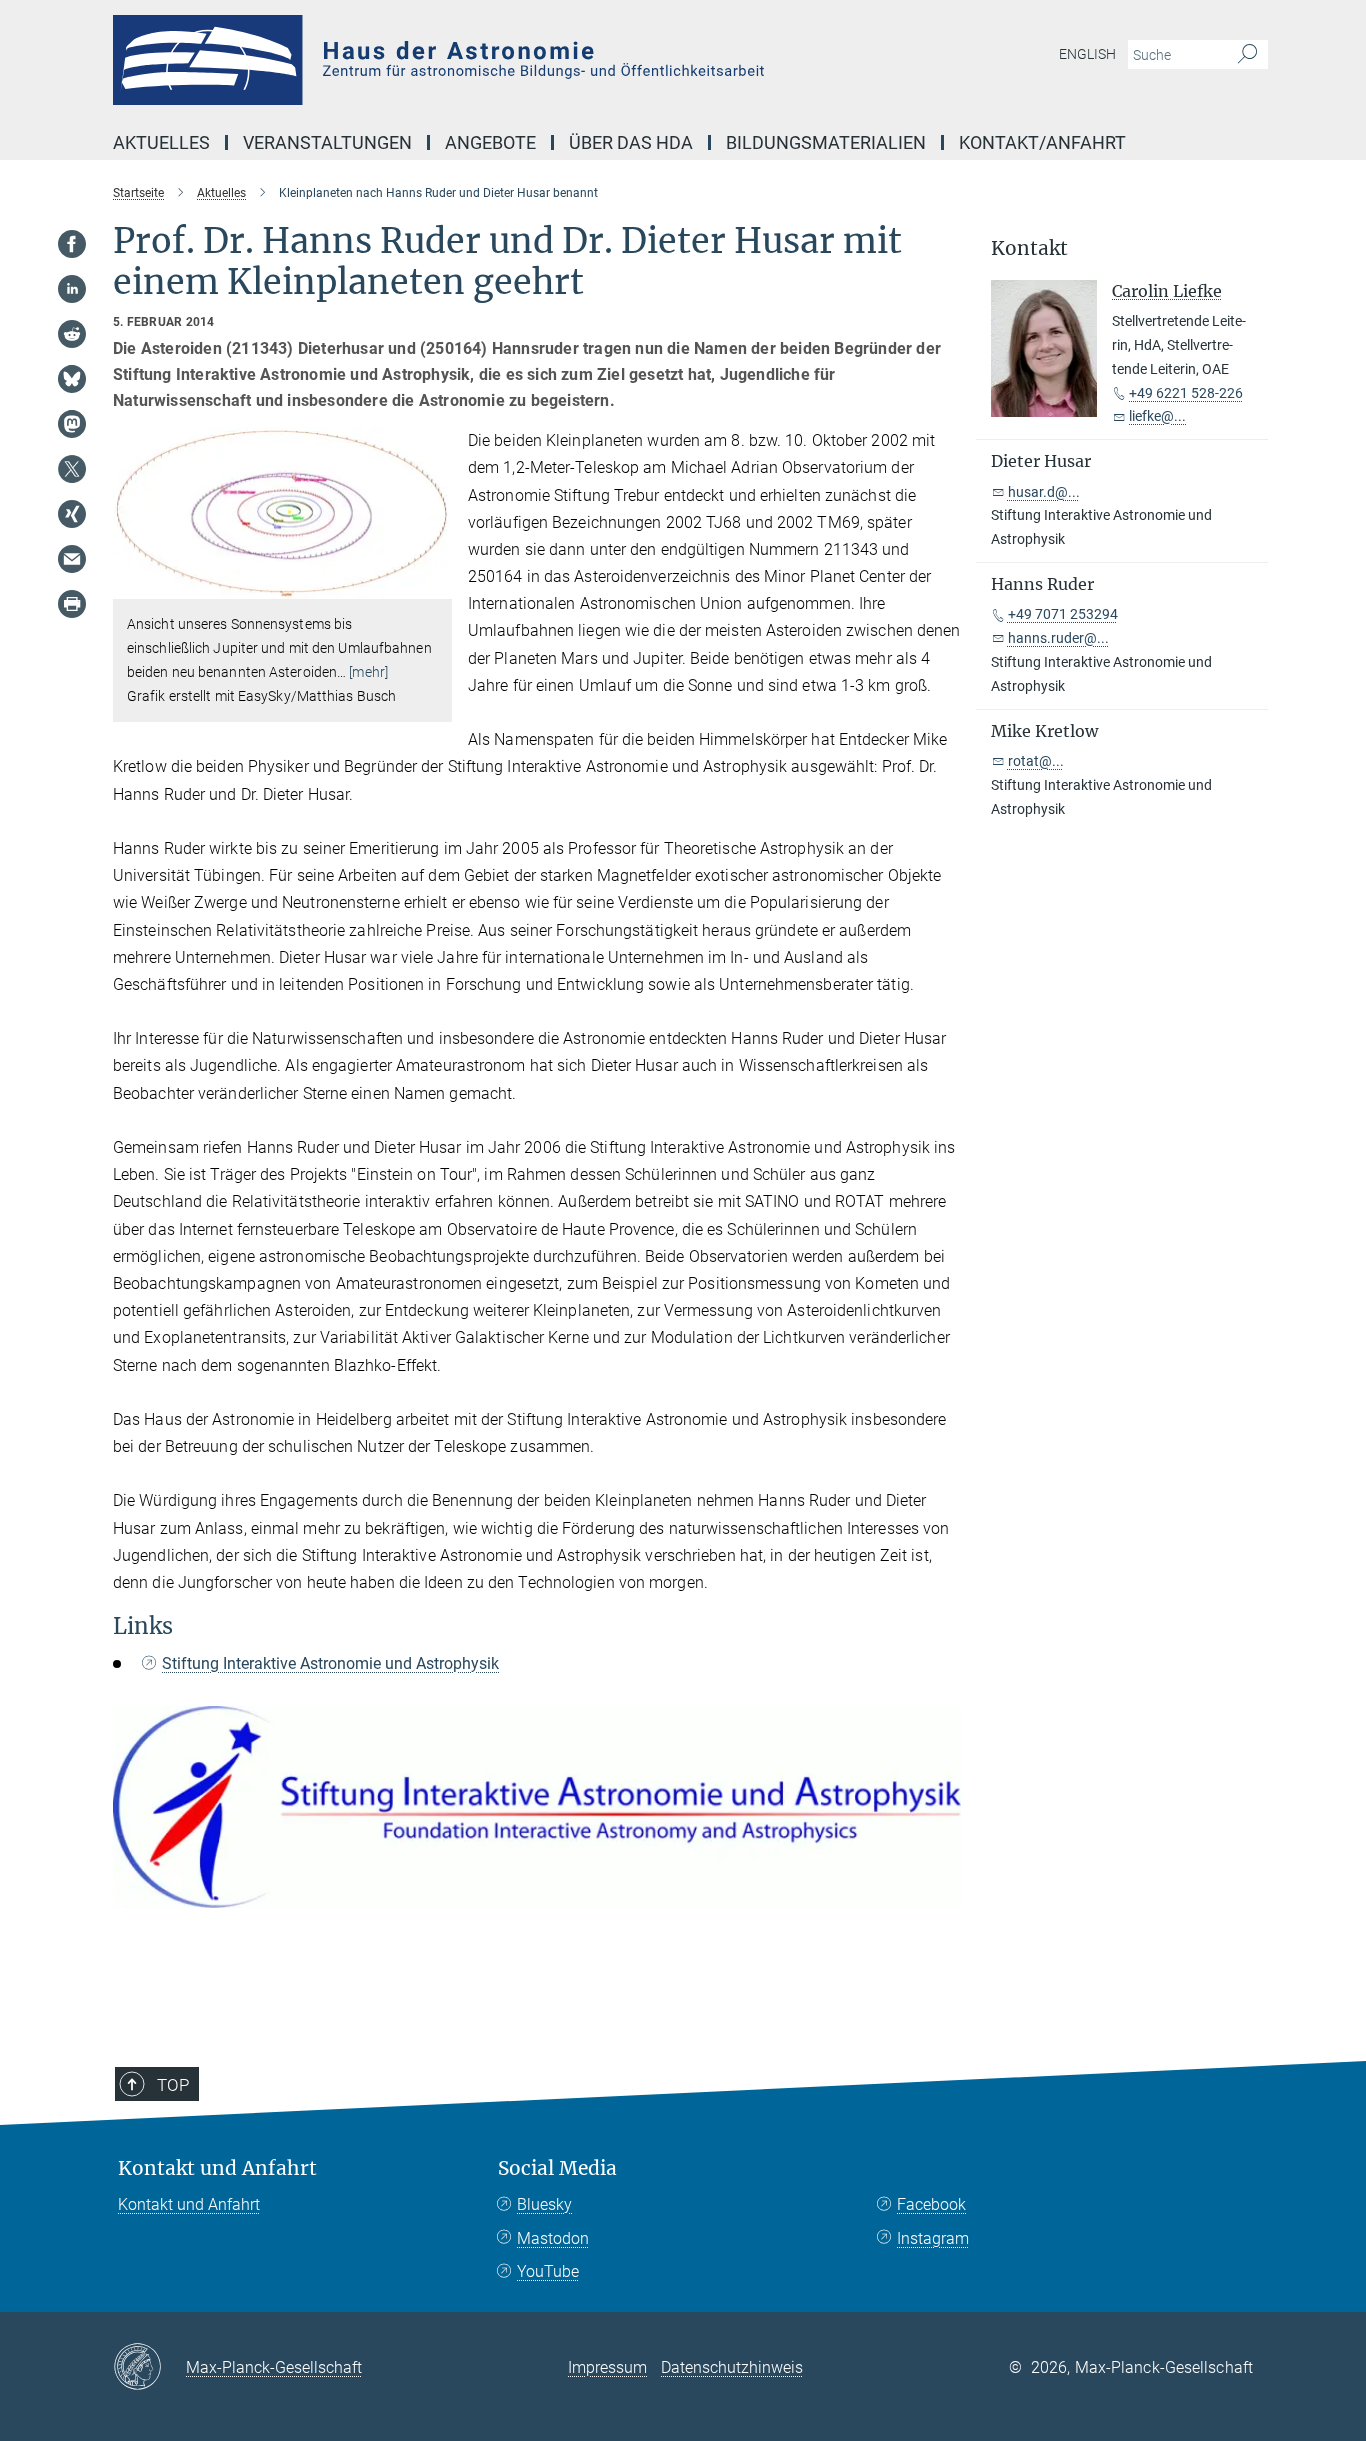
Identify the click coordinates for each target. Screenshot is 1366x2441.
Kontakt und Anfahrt (217, 2168)
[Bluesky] (72, 379)
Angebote (490, 142)
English (1087, 54)
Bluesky (544, 2204)
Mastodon (553, 2238)
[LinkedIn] (72, 289)
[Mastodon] (72, 424)
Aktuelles (161, 142)
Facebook (931, 2204)
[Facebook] (72, 244)
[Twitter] (72, 469)
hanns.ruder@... (1058, 638)
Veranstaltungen (327, 142)
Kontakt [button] (1029, 248)
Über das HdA (631, 142)
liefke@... (1157, 416)
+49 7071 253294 (1063, 614)
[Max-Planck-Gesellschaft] (149, 2368)
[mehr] (368, 672)
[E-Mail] (72, 559)
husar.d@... (1044, 492)
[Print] (72, 604)
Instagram (933, 2238)
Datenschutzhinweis (732, 2367)
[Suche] (1247, 55)
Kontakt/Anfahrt (1042, 142)
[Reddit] (72, 334)
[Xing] (72, 514)
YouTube (548, 2271)
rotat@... (1036, 761)
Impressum (607, 2367)
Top (173, 2085)
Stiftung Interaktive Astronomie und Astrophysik (330, 1663)
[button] (434, 584)
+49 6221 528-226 (1186, 393)
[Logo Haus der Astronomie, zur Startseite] (488, 60)
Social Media (557, 2168)
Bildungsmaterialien (826, 142)
